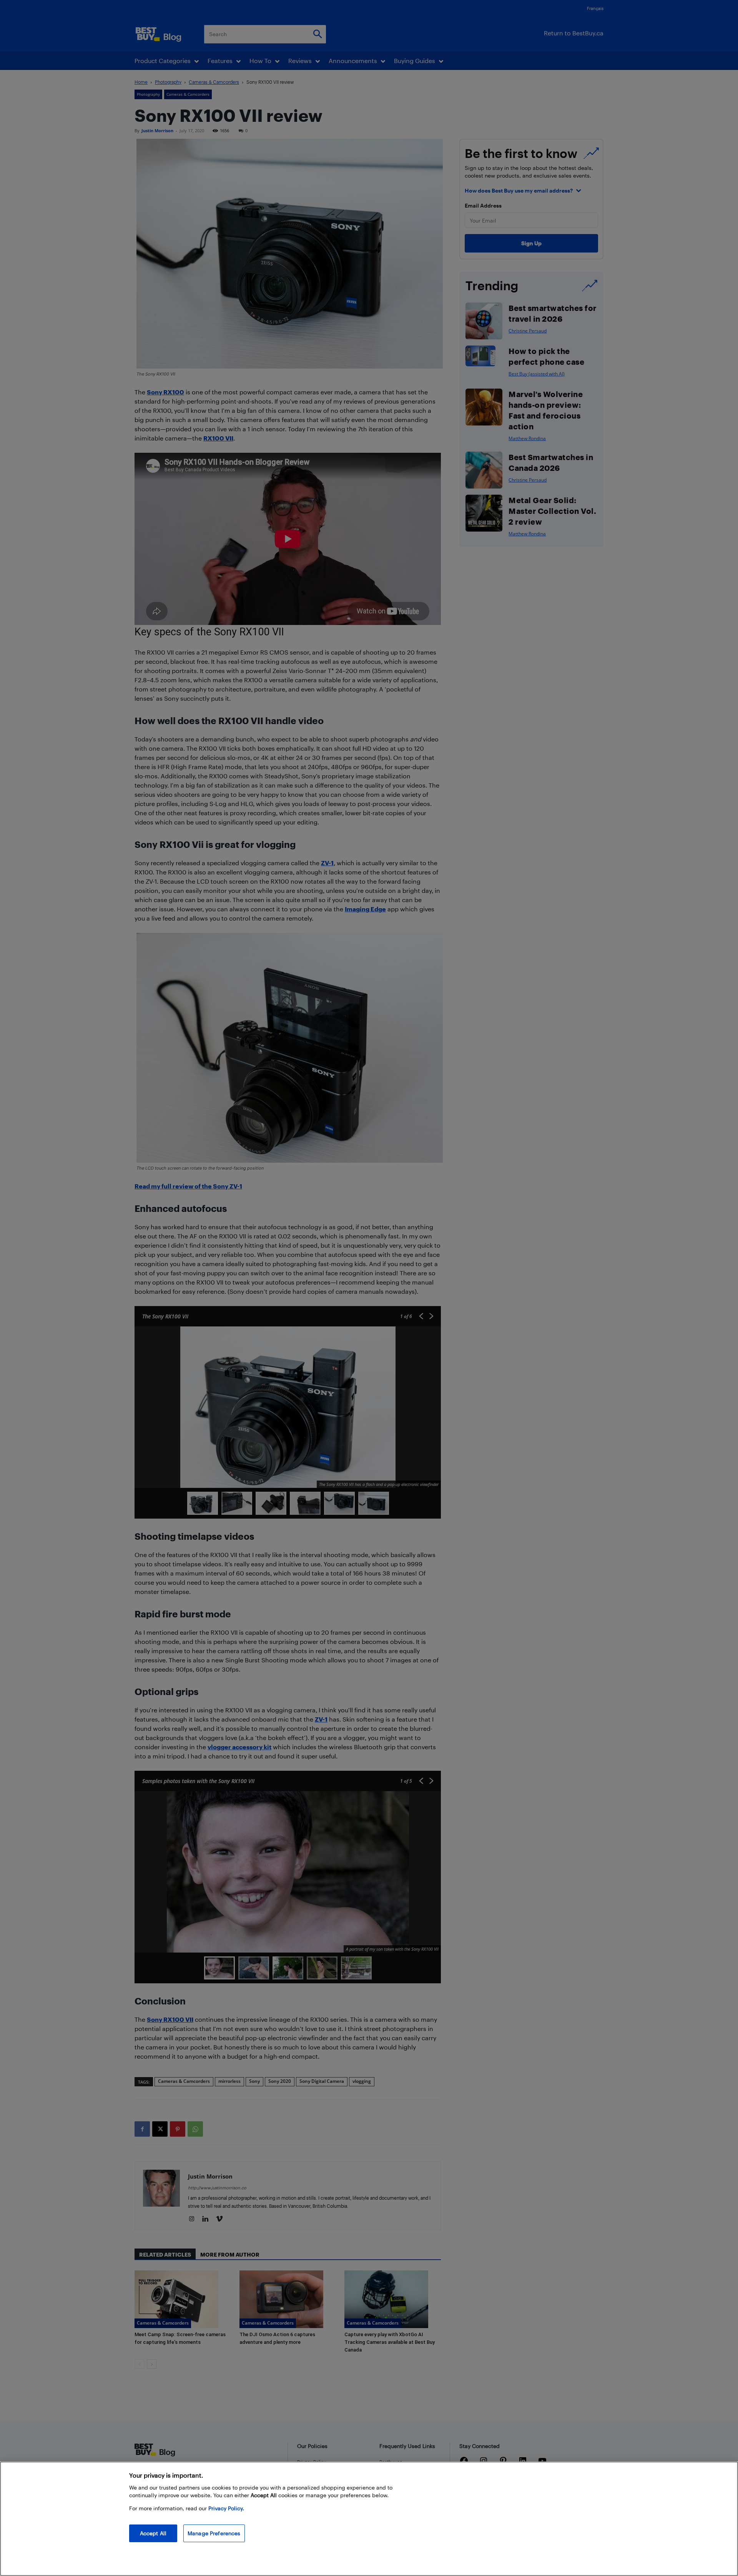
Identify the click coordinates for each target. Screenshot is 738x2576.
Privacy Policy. (226, 2508)
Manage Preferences (214, 2533)
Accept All (153, 2533)
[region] (369, 2519)
